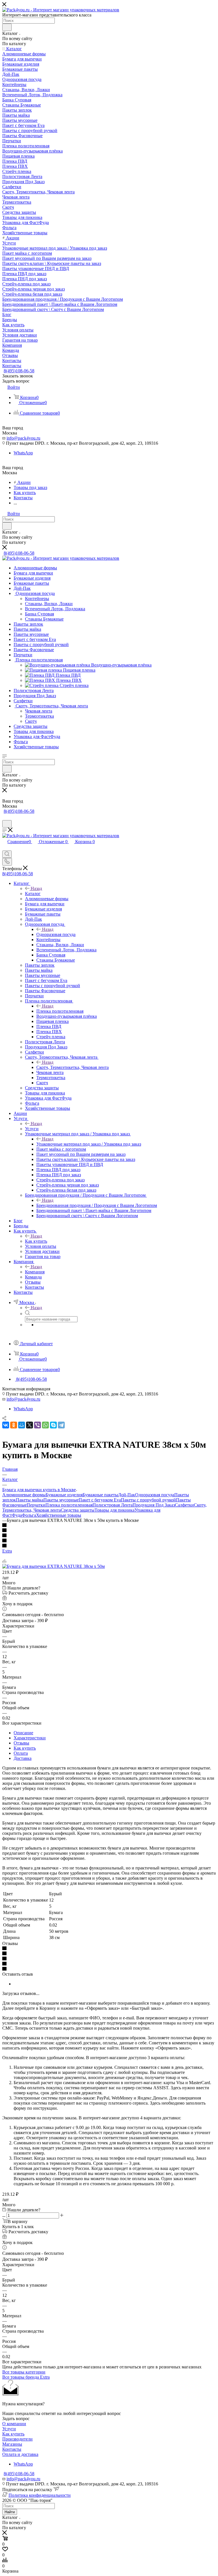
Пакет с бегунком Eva (100, 1500)
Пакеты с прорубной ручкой (148, 1500)
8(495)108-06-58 (19, 371)
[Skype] (53, 1425)
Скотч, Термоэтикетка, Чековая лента (73, 1067)
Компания (35, 1272)
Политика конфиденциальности (40, 2495)
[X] (30, 1425)
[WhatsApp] (45, 1425)
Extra (7, 1551)
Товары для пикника (115, 1510)
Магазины (12, 2444)
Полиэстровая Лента (113, 1505)
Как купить (36, 1241)
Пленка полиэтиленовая (60, 1011)
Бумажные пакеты (100, 1495)
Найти (10, 2512)
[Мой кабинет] (5, 817)
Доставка (23, 1758)
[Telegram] (61, 1425)
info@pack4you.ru (23, 438)
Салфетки (184, 1505)
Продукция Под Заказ (154, 1505)
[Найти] (7, 27)
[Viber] (37, 1425)
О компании (14, 2424)
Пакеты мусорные (61, 1500)
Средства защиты (78, 1510)
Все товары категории (24, 2372)
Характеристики (30, 1738)
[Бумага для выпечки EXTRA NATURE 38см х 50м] (54, 1566)
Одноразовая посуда (56, 934)
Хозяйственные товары (59, 1515)
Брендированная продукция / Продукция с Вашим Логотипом (97, 1205)
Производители (17, 2439)
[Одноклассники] (14, 1425)
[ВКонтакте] (6, 1425)
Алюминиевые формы (24, 1495)
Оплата (21, 1753)
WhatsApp (23, 453)
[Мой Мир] (22, 1425)
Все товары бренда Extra (26, 2377)
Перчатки (36, 1505)
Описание (23, 1733)
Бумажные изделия (64, 1495)
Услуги (32, 1129)
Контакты (12, 2449)
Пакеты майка (30, 1500)
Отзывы (21, 1743)
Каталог (33, 894)
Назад (36, 888)
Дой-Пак (127, 1495)
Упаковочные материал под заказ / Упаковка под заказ (89, 1144)
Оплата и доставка (20, 2454)
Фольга (29, 1515)
